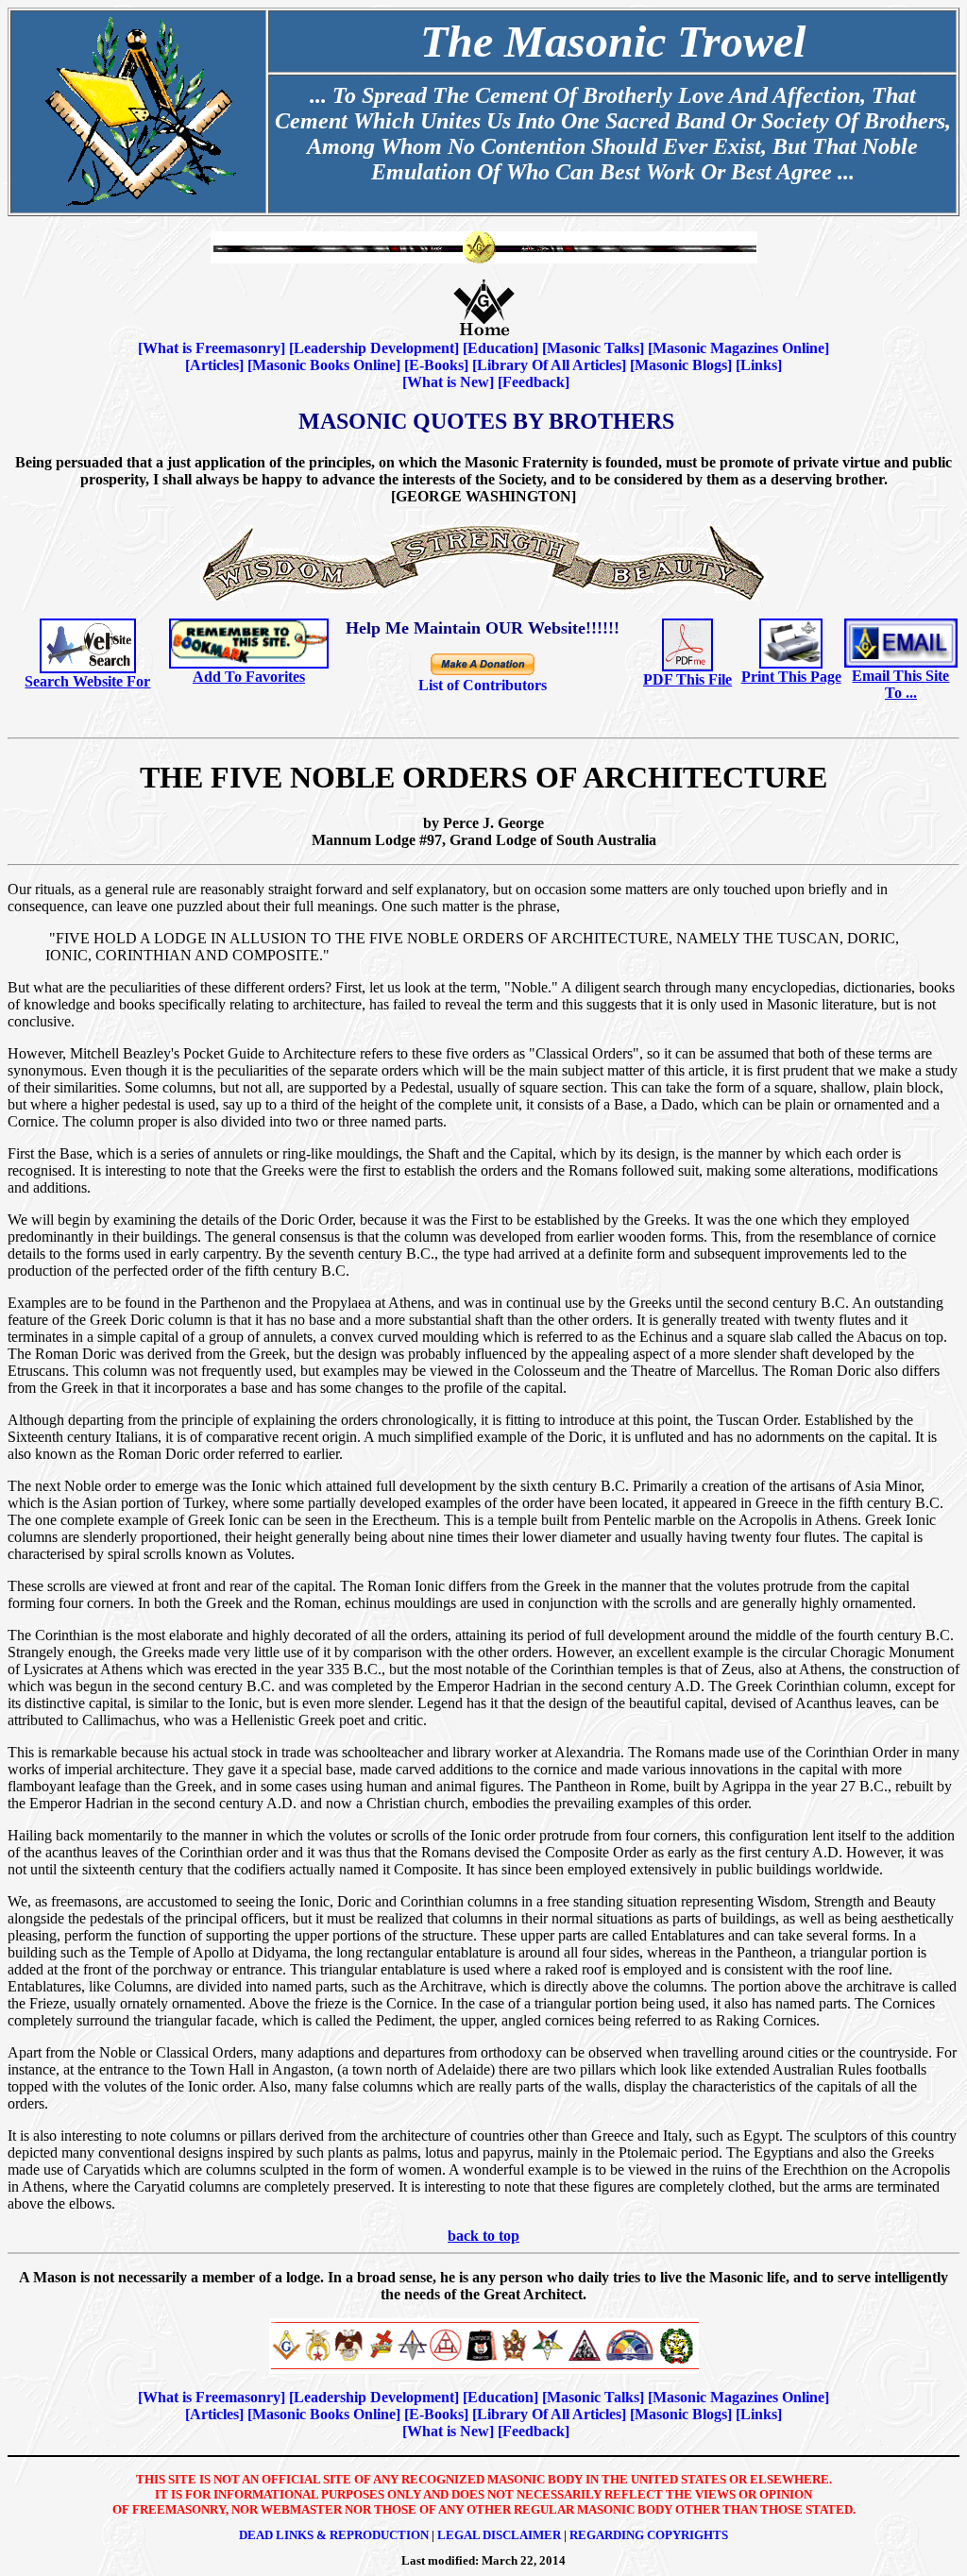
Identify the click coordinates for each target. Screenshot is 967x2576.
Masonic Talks (593, 348)
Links (759, 365)
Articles (214, 365)
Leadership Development (374, 348)
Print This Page (791, 677)
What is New (448, 382)
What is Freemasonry (212, 348)
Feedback (534, 382)
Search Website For (87, 681)
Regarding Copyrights (649, 2535)
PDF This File (687, 679)
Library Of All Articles (549, 365)
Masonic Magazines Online (738, 348)
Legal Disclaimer (499, 2535)
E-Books (436, 365)
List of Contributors (483, 685)
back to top (483, 2236)
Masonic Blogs (681, 365)
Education (500, 348)
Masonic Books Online (324, 365)
